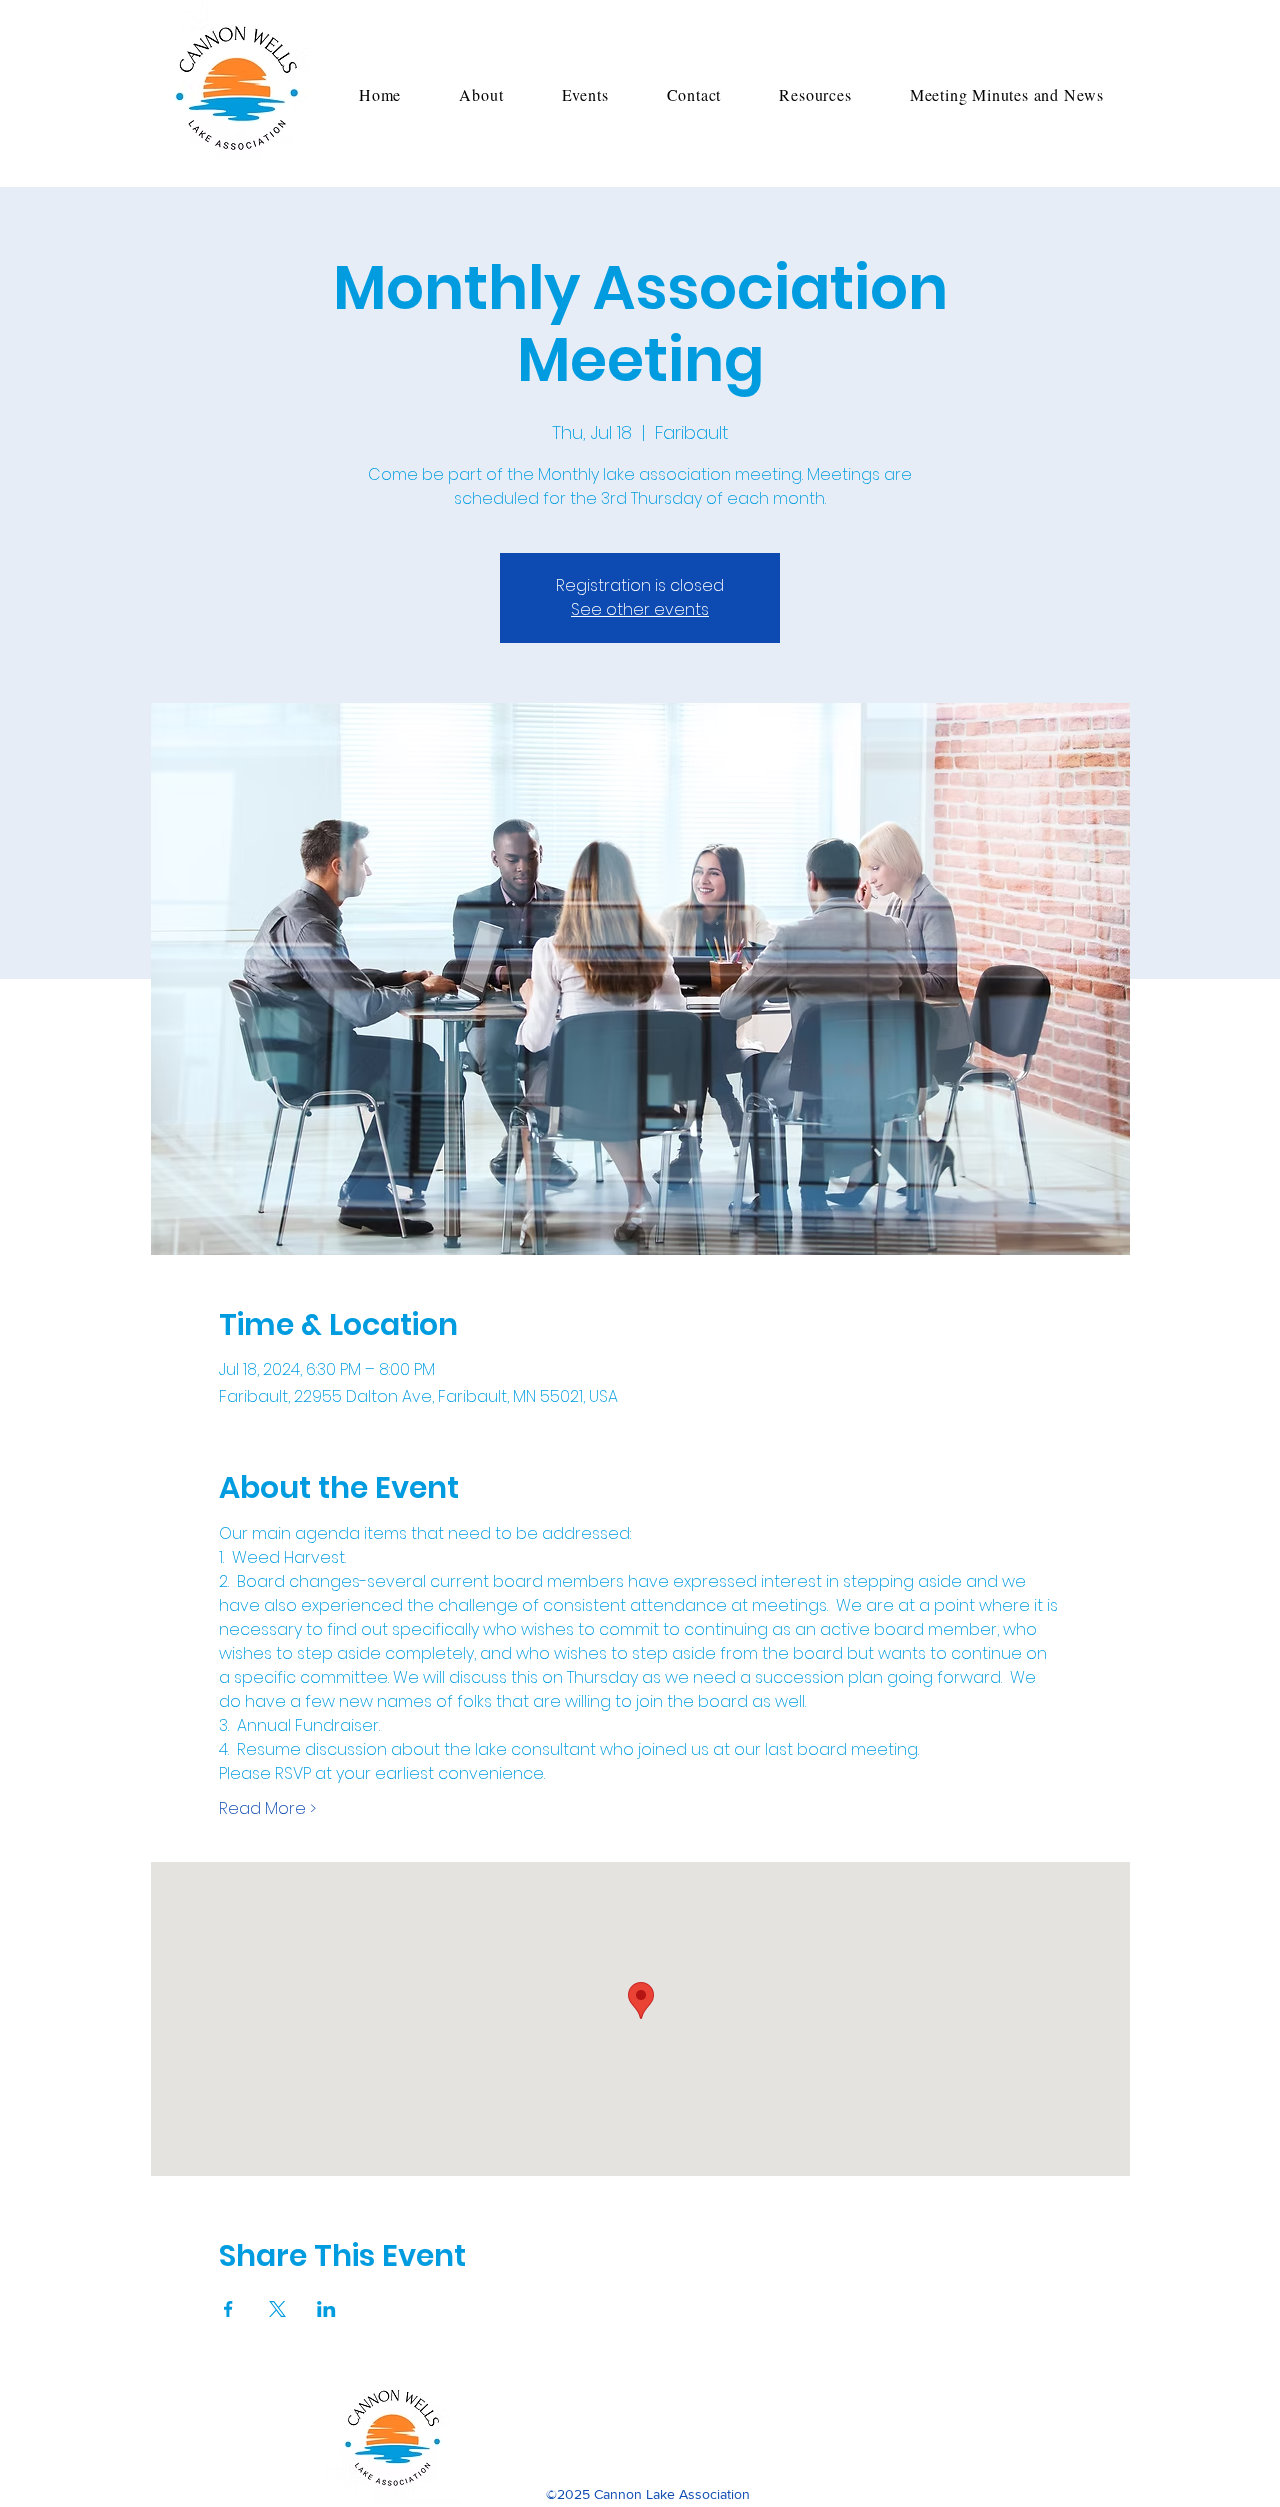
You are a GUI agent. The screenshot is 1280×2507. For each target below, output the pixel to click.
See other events (640, 609)
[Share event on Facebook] (228, 2309)
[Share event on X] (277, 2309)
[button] (481, 94)
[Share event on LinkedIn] (326, 2309)
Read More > (267, 1809)
